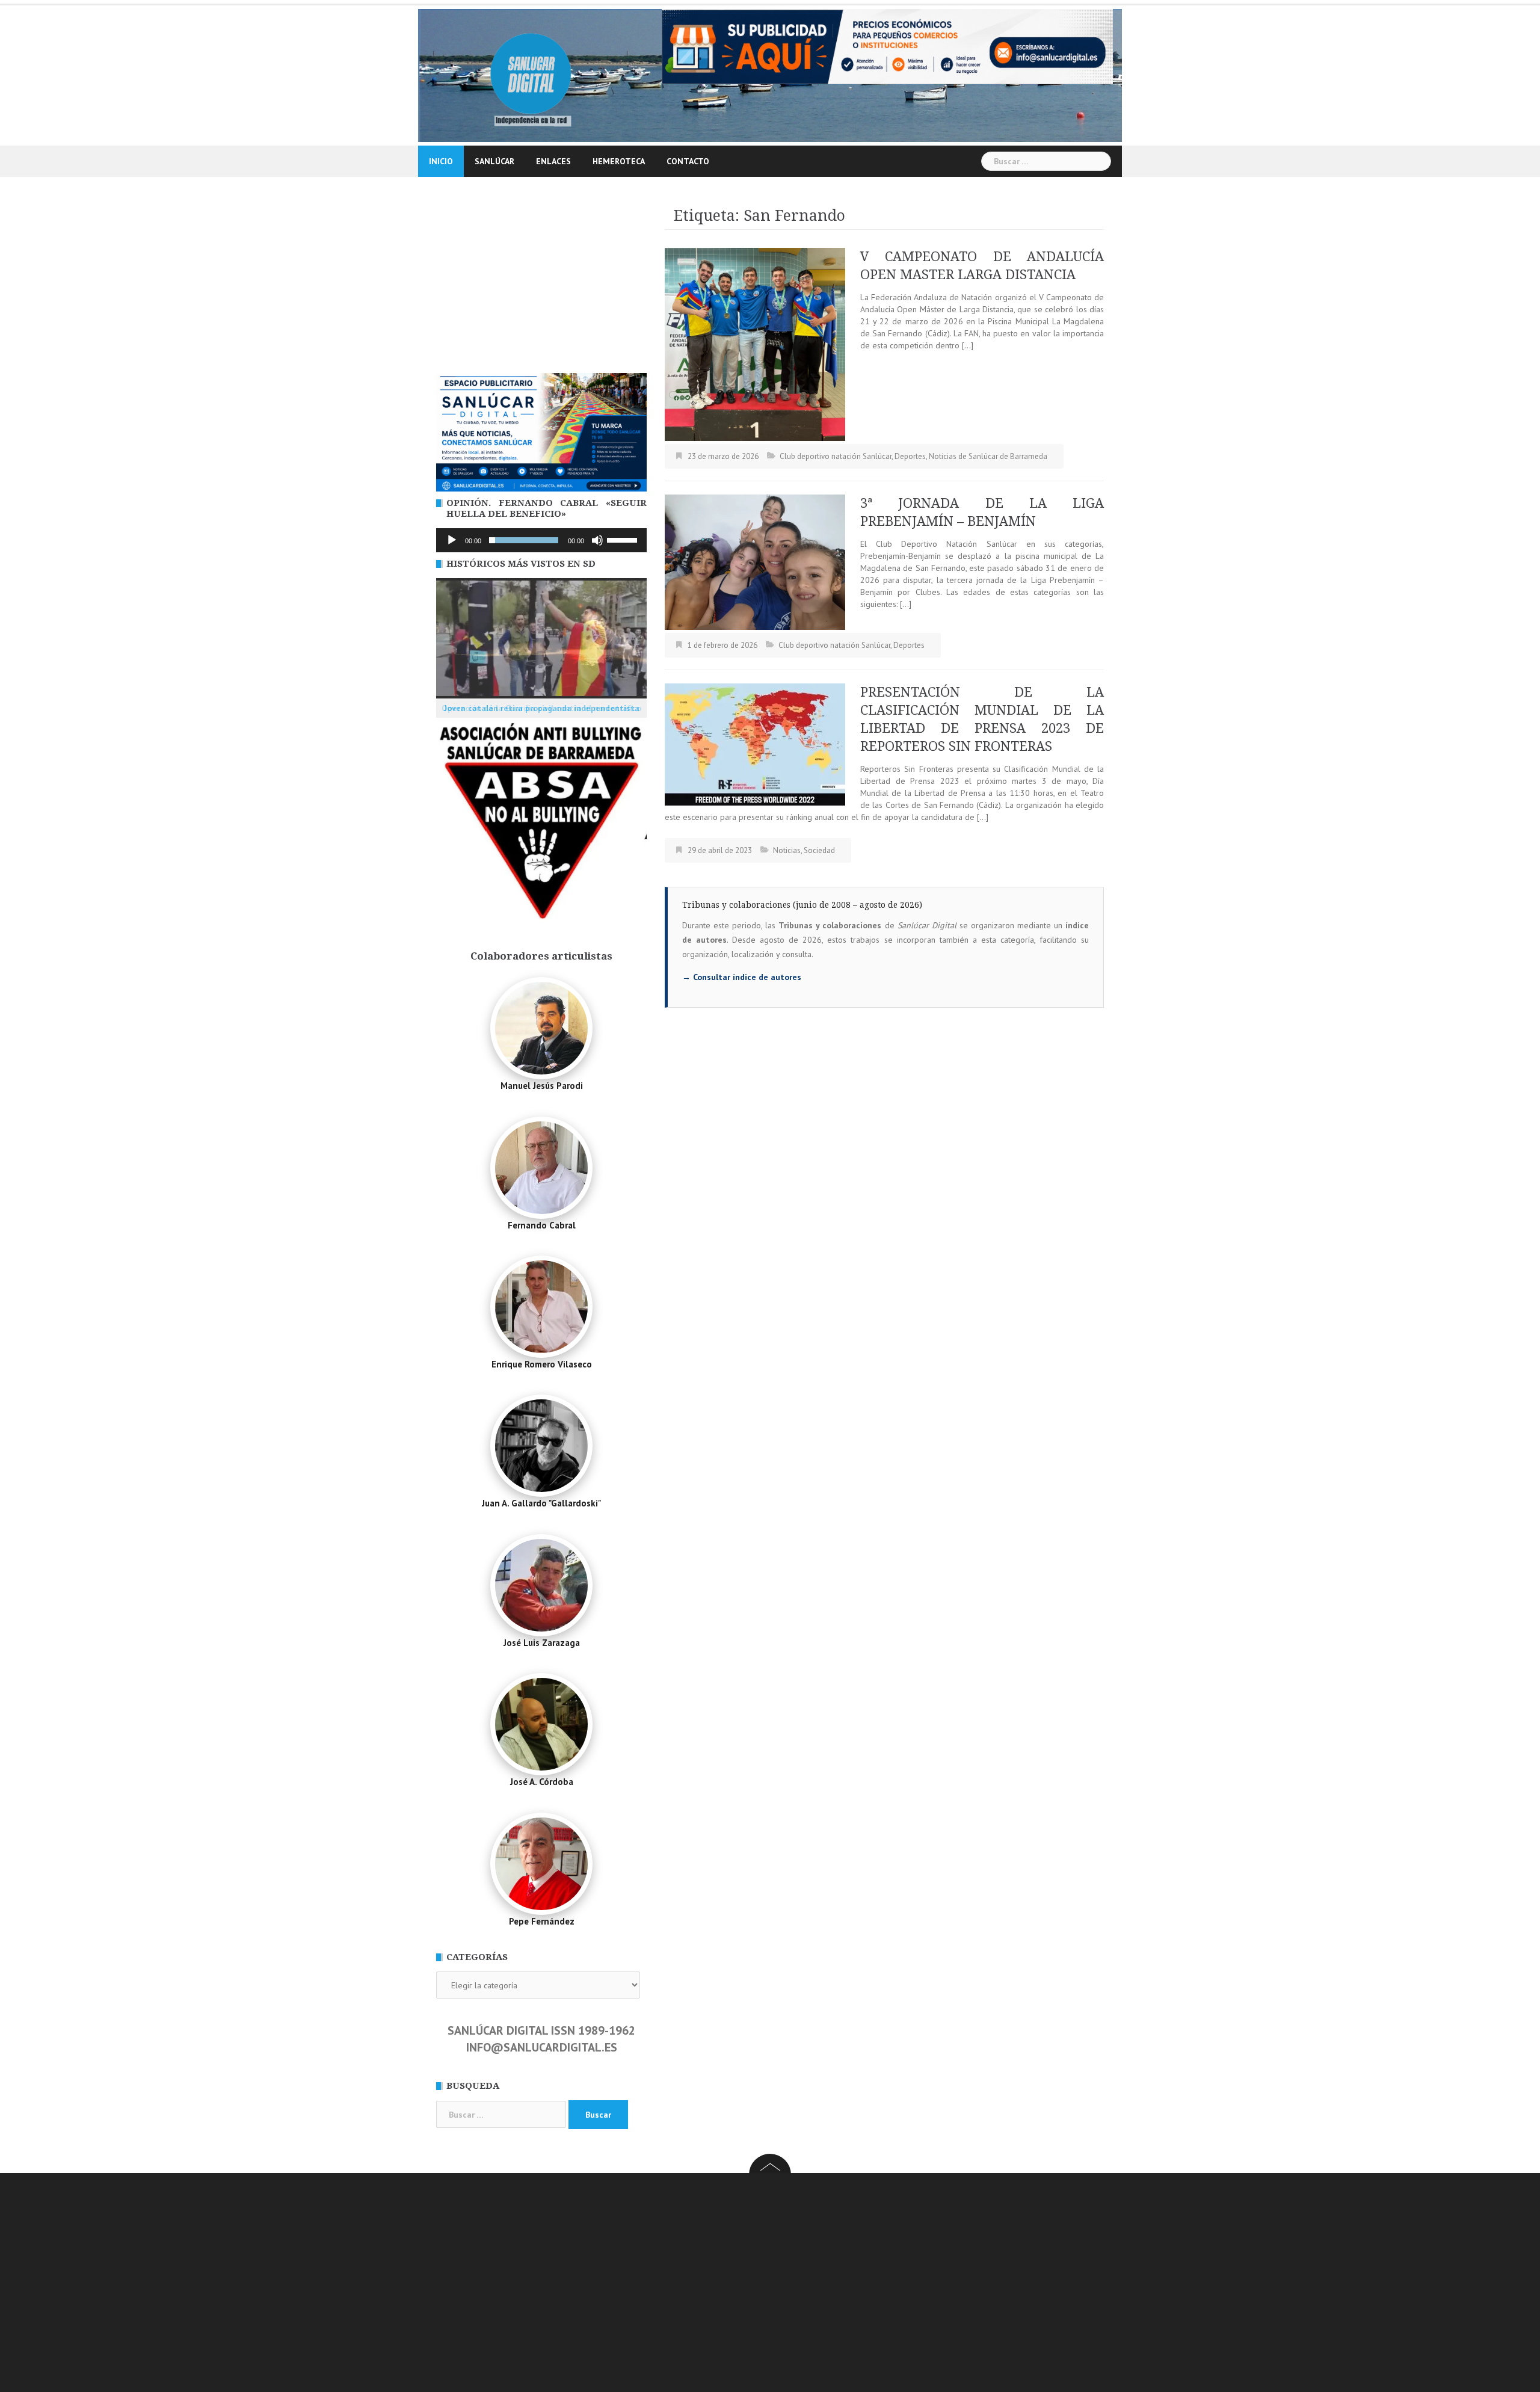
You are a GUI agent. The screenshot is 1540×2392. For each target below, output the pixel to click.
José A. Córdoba (542, 1782)
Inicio (441, 161)
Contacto (688, 161)
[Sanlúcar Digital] (531, 75)
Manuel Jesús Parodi (542, 1086)
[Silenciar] (597, 540)
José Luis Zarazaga (542, 1643)
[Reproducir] (452, 540)
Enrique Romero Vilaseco (542, 1364)
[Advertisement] (541, 283)
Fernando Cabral (542, 1225)
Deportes (910, 456)
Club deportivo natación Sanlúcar (836, 456)
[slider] (624, 539)
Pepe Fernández (542, 1921)
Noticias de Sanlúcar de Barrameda (988, 456)
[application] (541, 540)
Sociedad (819, 850)
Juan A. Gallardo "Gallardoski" (541, 1503)
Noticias (787, 850)
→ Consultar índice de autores (742, 977)
